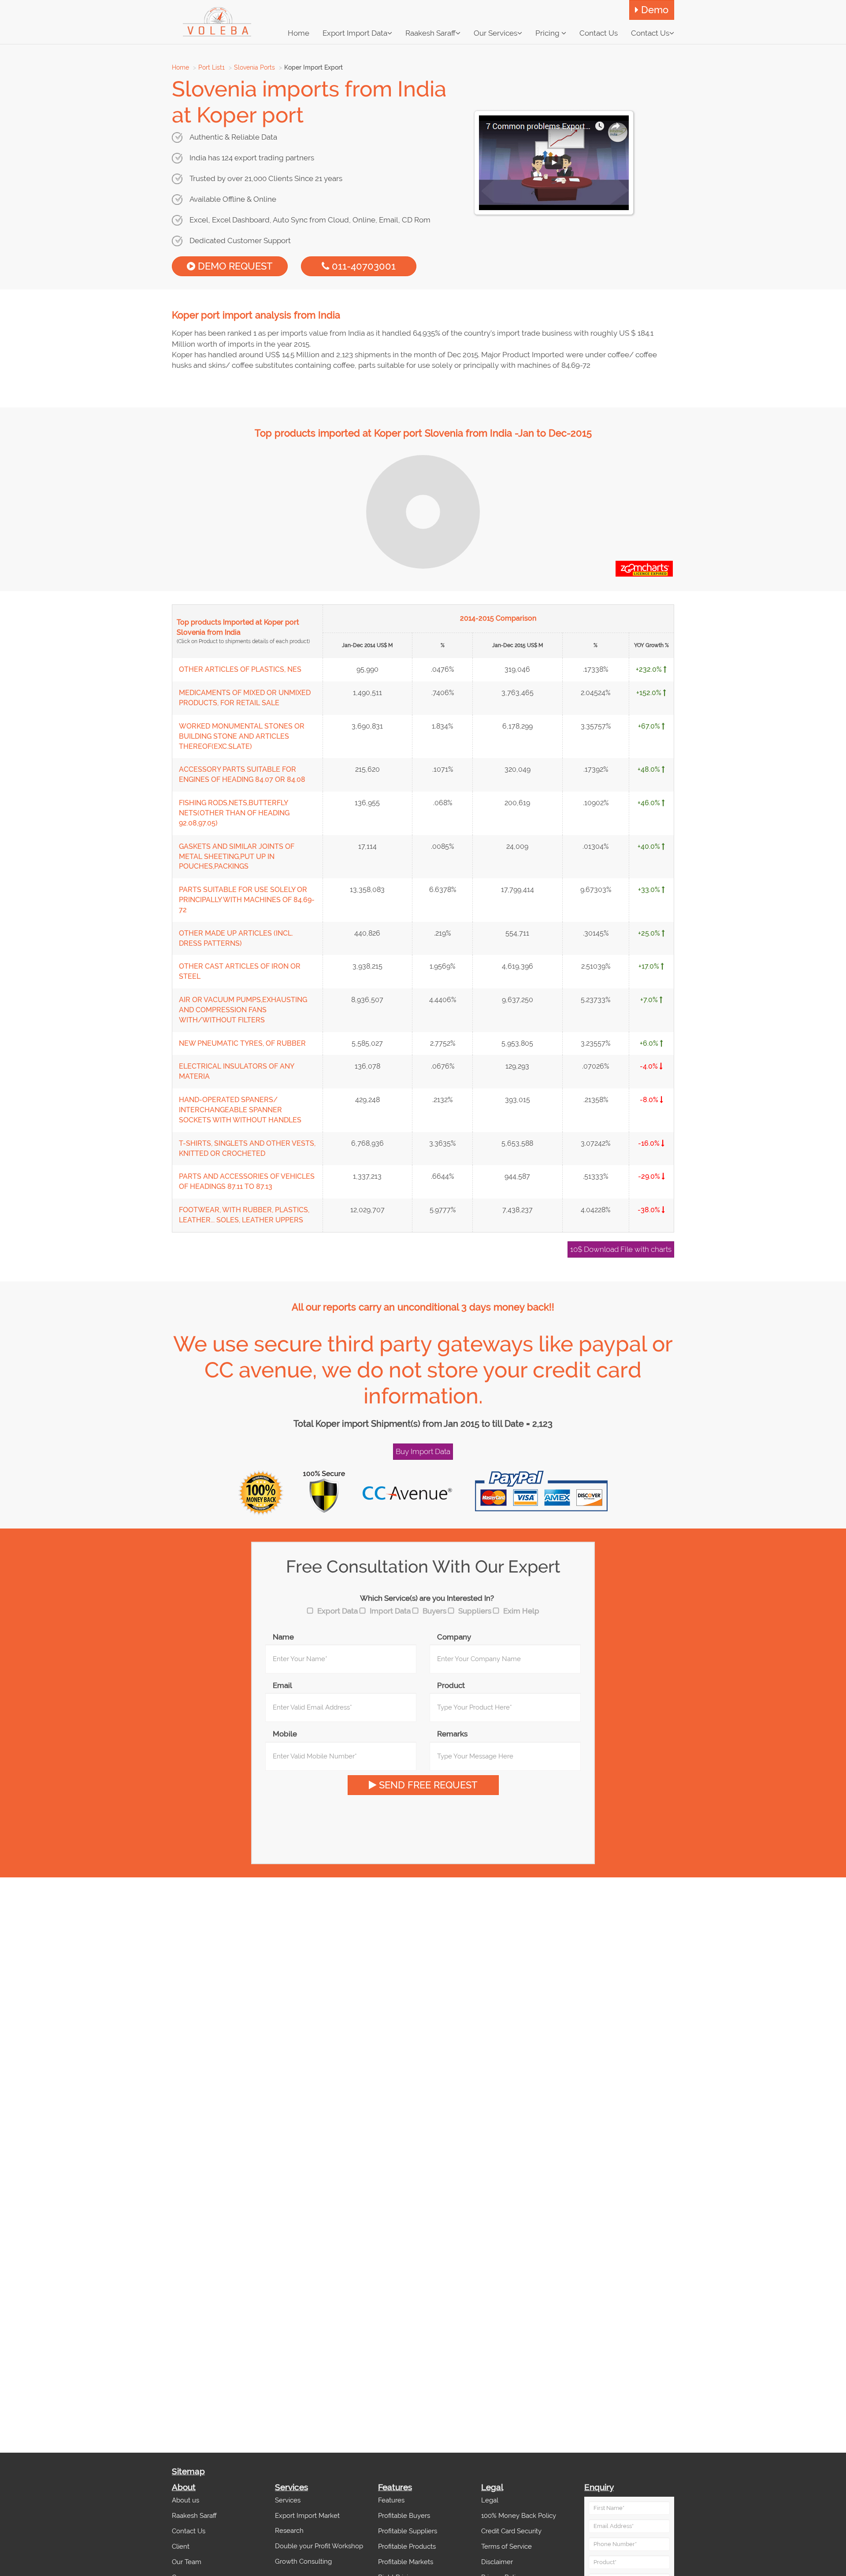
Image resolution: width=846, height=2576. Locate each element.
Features (391, 2500)
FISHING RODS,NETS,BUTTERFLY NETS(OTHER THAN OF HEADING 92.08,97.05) (234, 813)
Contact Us (650, 33)
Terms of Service (506, 2546)
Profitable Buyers (404, 2516)
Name (283, 1637)
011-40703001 (362, 266)
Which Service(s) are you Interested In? (427, 1598)
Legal (490, 2500)
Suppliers (475, 1611)
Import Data (390, 1611)
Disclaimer (497, 2562)
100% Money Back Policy (519, 2516)
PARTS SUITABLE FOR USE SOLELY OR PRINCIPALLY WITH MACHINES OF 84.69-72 (247, 900)
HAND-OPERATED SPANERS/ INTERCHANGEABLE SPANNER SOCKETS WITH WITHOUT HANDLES (240, 1110)
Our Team (187, 2562)
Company (454, 1637)
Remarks (452, 1734)
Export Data (338, 1611)
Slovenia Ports (254, 67)
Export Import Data (355, 33)
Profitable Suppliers (408, 2531)
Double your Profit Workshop (319, 2546)
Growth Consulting (303, 2561)
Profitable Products (407, 2546)
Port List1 (211, 67)
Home (180, 67)
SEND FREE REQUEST (427, 1785)
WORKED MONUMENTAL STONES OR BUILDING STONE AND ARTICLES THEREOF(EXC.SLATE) (242, 736)
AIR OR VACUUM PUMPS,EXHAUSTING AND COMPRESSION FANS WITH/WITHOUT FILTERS (243, 1010)
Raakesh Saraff (430, 33)
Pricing (548, 33)
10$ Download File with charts (621, 1249)
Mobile (285, 1734)
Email (282, 1685)
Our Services (495, 33)
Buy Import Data (423, 1451)
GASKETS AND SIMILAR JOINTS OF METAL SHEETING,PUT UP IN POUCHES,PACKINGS (237, 857)
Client (181, 2546)
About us (186, 2500)
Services (288, 2500)
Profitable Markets (406, 2562)
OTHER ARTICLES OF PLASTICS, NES (240, 669)
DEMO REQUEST (234, 266)
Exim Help (521, 1611)
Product (451, 1685)
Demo (653, 10)
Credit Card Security (511, 2531)
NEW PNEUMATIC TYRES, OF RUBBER (242, 1043)
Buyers (434, 1611)
